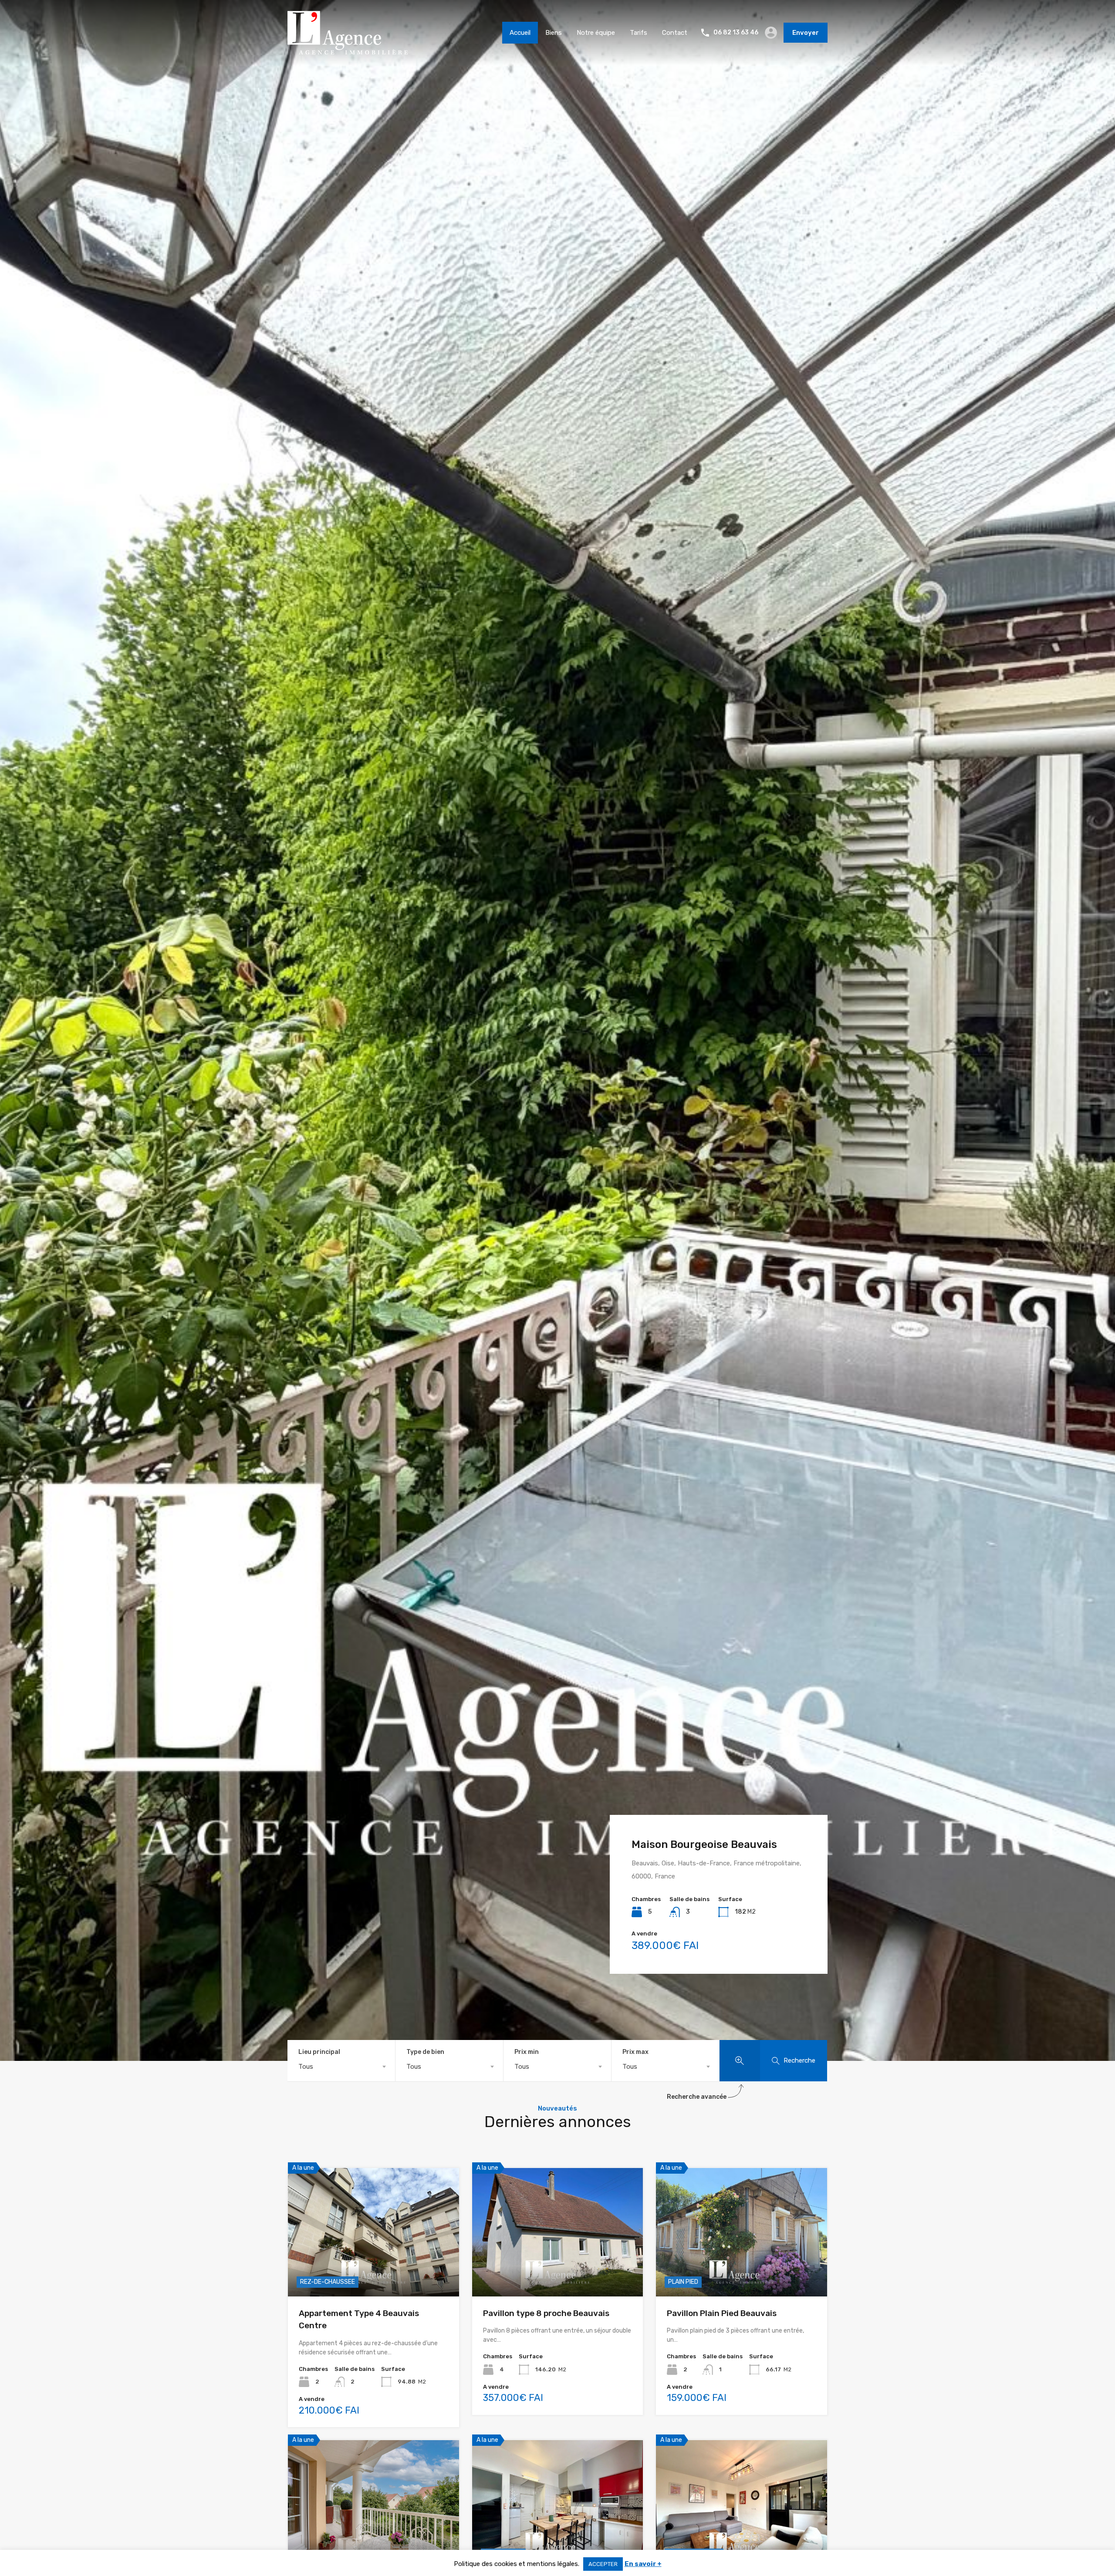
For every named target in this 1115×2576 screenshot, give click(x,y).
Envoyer (806, 33)
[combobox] (341, 2067)
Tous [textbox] (306, 2067)
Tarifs (639, 33)
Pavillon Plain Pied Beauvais (722, 2313)
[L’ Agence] (348, 51)
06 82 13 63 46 (736, 33)
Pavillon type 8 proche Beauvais (546, 2313)
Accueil (520, 33)
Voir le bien (373, 2271)
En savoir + (643, 2564)
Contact (675, 33)
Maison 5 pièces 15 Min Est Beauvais (699, 1867)
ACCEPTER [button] (603, 2564)
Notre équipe (596, 33)
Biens (554, 33)
